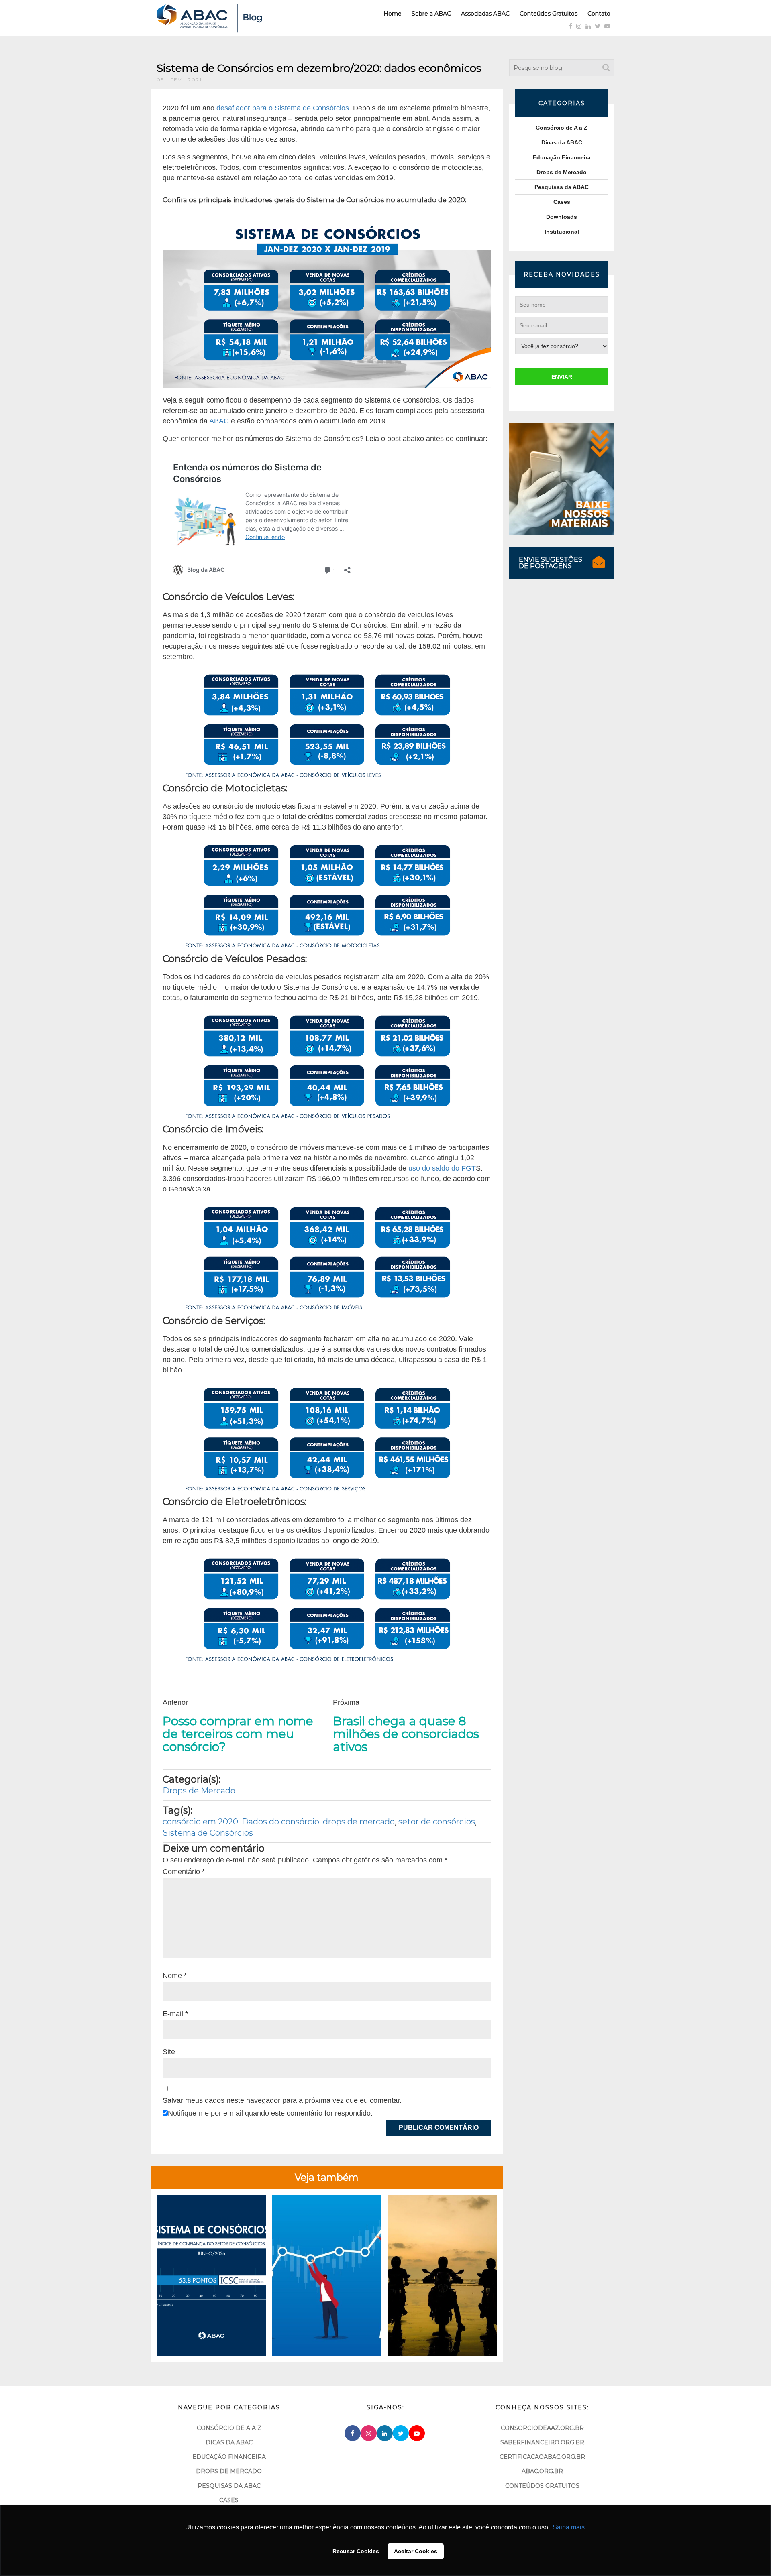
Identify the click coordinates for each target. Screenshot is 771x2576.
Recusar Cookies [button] (356, 2551)
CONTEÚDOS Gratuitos (542, 2486)
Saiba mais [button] (569, 2527)
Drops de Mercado (199, 1791)
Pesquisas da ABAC (562, 187)
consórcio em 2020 (200, 1822)
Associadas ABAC (485, 14)
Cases (562, 202)
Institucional (562, 232)
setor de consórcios (437, 1822)
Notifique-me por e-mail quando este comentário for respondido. (270, 2113)
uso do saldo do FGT (442, 1168)
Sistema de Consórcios (208, 1833)
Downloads (562, 217)
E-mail (175, 2014)
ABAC (219, 421)
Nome (175, 1976)
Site (169, 2052)
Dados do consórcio (280, 1822)
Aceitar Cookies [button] (416, 2551)
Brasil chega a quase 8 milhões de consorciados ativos (406, 1734)
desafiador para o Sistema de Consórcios (283, 108)
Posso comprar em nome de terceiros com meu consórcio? (238, 1734)
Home (393, 14)
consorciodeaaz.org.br (542, 2428)
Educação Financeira (562, 157)
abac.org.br (542, 2471)
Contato (599, 14)
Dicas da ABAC (562, 142)
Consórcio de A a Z (562, 128)
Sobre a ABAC (431, 14)
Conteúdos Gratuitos (549, 14)
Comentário (184, 1872)
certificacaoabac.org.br (542, 2457)
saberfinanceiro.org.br (542, 2442)
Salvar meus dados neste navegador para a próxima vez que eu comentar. (282, 2100)
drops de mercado (359, 1822)
